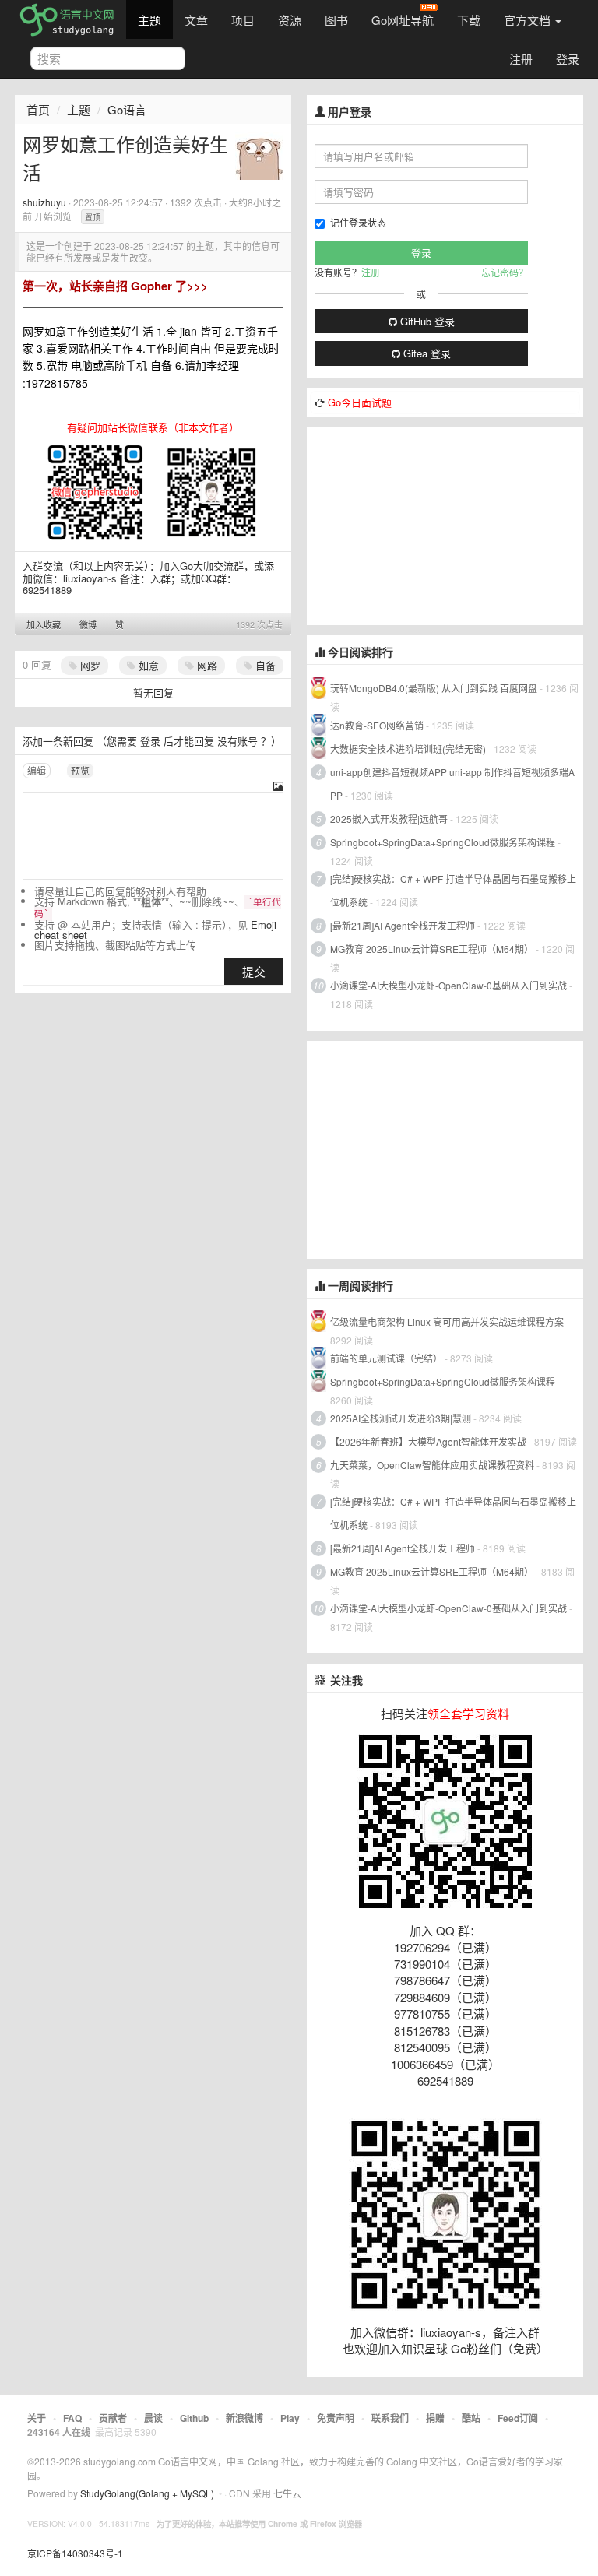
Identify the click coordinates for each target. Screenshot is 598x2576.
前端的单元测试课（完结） (386, 1358)
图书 (336, 20)
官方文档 (529, 20)
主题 (149, 20)
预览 (80, 770)
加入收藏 (44, 624)
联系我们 (390, 2418)
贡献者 (113, 2418)
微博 (88, 624)
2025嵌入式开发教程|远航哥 (389, 819)
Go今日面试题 (360, 402)
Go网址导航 (403, 20)
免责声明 (336, 2418)
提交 (254, 971)
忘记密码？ (505, 272)
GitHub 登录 (426, 321)
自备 (264, 665)
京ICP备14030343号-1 (75, 2553)
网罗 (89, 665)
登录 (568, 59)
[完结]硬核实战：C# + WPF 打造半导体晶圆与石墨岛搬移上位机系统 (453, 890)
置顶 (93, 217)
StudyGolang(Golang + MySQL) (147, 2493)
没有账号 (237, 741)
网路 (206, 665)
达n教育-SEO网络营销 (377, 725)
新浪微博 (244, 2418)
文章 (196, 20)
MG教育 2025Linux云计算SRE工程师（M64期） (432, 949)
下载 (469, 20)
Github (194, 2418)
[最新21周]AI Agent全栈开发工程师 (403, 925)
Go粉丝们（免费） (500, 2348)
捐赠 (435, 2418)
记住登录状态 (358, 222)
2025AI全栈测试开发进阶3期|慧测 (402, 1418)
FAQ (72, 2418)
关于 (37, 2418)
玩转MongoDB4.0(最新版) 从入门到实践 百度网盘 (434, 688)
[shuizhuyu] (259, 154)
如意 (147, 665)
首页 (38, 109)
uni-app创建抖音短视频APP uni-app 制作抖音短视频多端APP (452, 784)
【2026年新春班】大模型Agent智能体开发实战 (429, 1441)
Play (290, 2418)
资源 (290, 20)
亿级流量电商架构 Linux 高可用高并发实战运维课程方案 (447, 1321)
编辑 (37, 770)
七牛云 (287, 2493)
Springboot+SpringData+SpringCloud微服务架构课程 (443, 842)
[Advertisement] (424, 525)
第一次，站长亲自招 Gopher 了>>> (115, 286)
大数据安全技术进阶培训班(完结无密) (409, 749)
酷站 (471, 2418)
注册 (521, 59)
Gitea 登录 (426, 353)
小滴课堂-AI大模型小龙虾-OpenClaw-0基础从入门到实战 (448, 985)
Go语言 (127, 109)
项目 (243, 20)
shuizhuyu (44, 202)
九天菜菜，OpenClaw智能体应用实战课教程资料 (433, 1465)
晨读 (153, 2418)
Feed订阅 (518, 2418)
